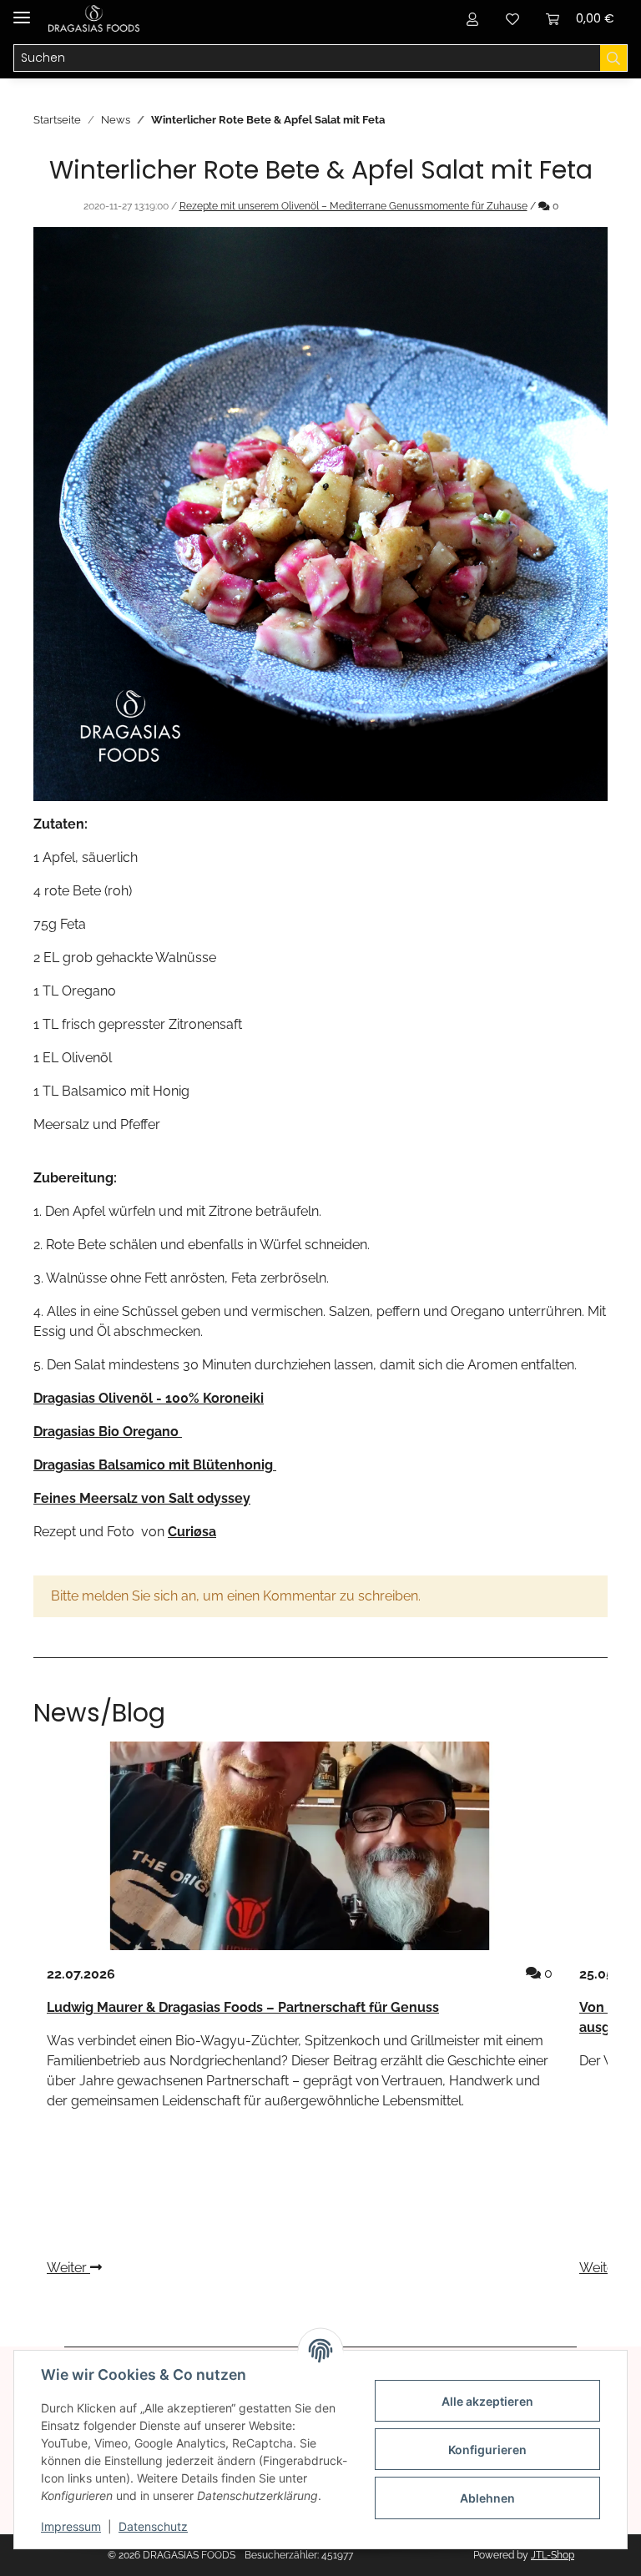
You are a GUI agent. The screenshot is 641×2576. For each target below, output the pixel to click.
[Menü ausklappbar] (22, 10)
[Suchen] (614, 58)
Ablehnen (487, 2498)
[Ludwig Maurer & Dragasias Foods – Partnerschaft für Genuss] (300, 1846)
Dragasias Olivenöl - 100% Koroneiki (149, 1398)
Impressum (71, 2526)
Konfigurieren (487, 2450)
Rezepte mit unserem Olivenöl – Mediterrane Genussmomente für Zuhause (353, 206)
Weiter (68, 2268)
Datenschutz (153, 2526)
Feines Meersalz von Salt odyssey (142, 1498)
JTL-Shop (553, 2555)
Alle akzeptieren (487, 2401)
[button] (472, 18)
